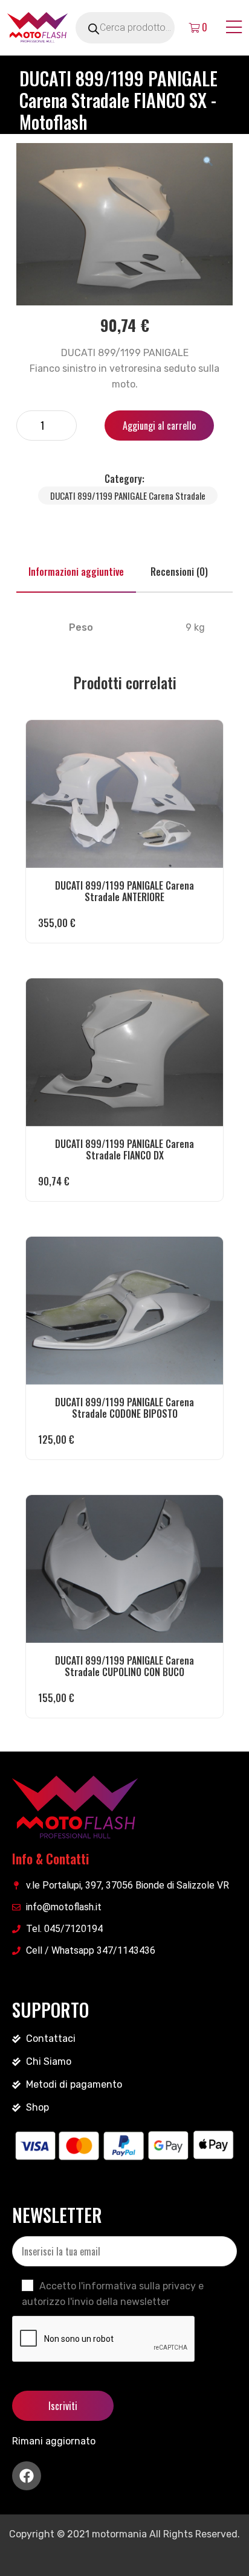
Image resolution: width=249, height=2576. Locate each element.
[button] (208, 161)
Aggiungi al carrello (159, 426)
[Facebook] (27, 2476)
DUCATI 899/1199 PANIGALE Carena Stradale (128, 496)
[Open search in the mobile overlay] (139, 28)
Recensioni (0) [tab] (179, 572)
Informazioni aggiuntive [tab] (76, 572)
